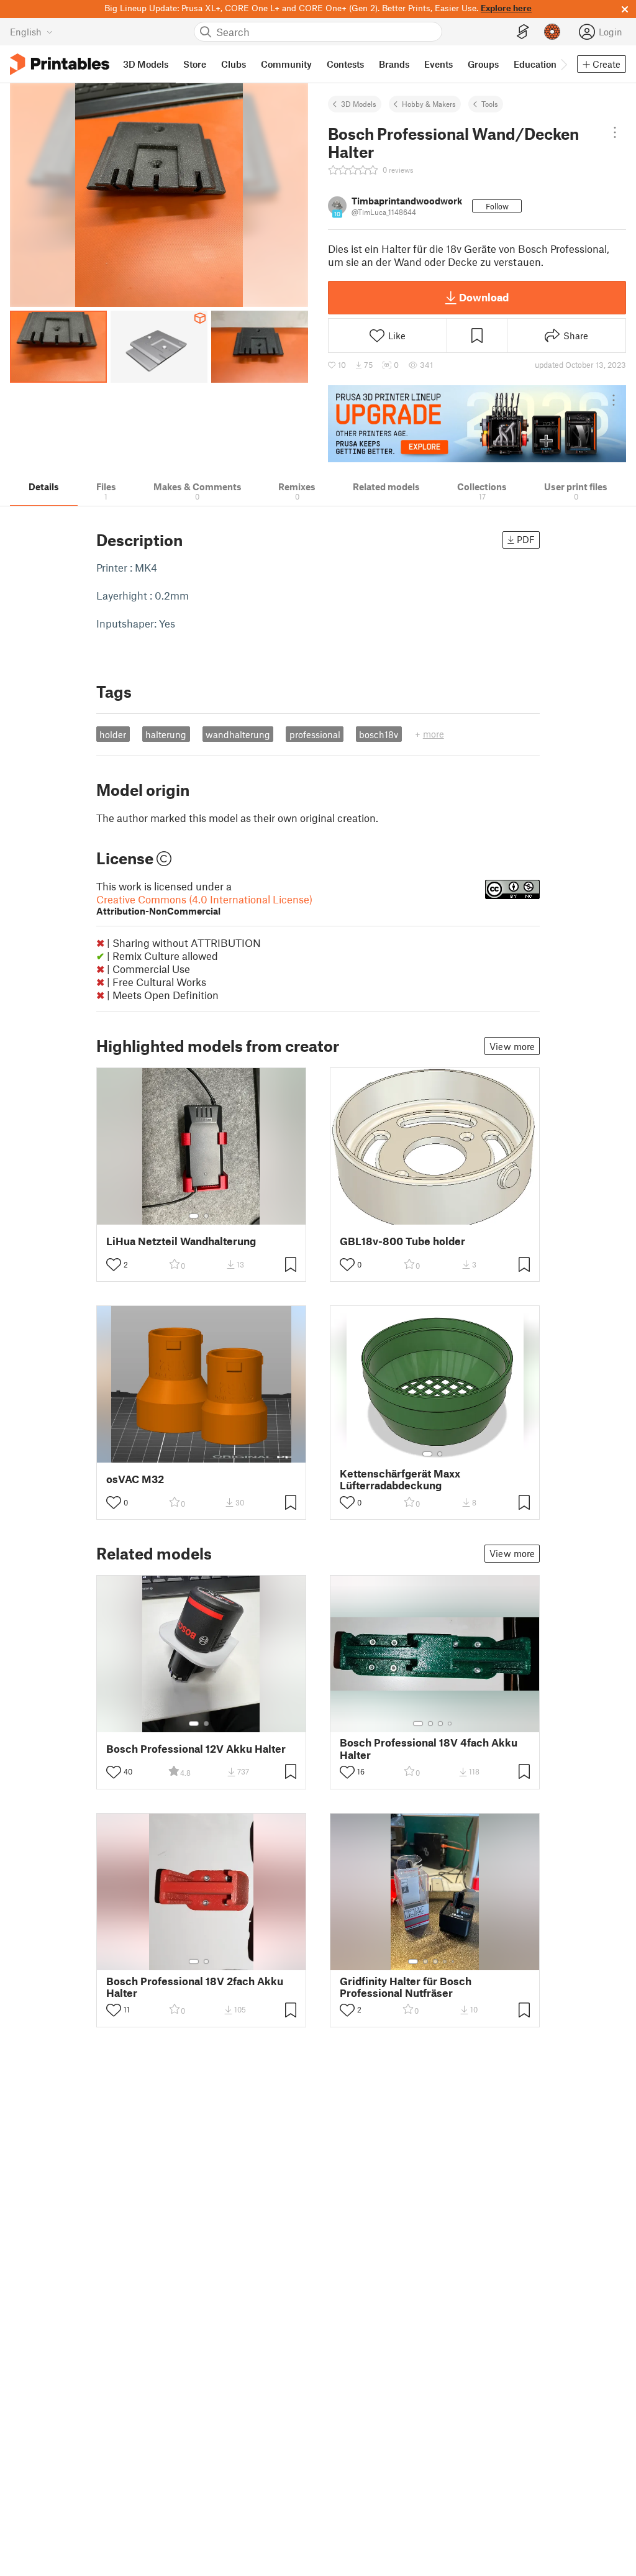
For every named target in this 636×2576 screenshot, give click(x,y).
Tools (490, 104)
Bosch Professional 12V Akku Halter (196, 1749)
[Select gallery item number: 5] (454, 1962)
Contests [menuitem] (345, 64)
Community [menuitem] (286, 64)
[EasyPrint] (523, 32)
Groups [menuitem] (483, 64)
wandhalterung (238, 734)
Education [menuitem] (535, 64)
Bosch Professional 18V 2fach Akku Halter (195, 1987)
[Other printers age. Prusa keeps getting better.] (477, 424)
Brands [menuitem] (394, 64)
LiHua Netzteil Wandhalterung (181, 1241)
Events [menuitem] (438, 64)
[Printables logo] (60, 64)
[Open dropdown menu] (615, 132)
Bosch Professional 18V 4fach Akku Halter (429, 1748)
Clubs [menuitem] (234, 64)
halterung (166, 734)
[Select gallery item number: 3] (440, 1724)
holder (113, 734)
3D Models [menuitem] (146, 64)
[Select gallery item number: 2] (206, 1216)
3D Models (359, 104)
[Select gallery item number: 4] (450, 1724)
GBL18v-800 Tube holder (402, 1241)
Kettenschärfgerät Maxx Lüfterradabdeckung (400, 1479)
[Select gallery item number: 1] (194, 1216)
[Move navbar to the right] (563, 64)
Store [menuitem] (195, 64)
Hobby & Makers (429, 104)
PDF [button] (526, 539)
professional (315, 734)
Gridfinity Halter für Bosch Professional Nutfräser (406, 1987)
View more (512, 1046)
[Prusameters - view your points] (552, 32)
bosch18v (379, 734)
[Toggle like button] (114, 1264)
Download (484, 297)
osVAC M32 (135, 1479)
